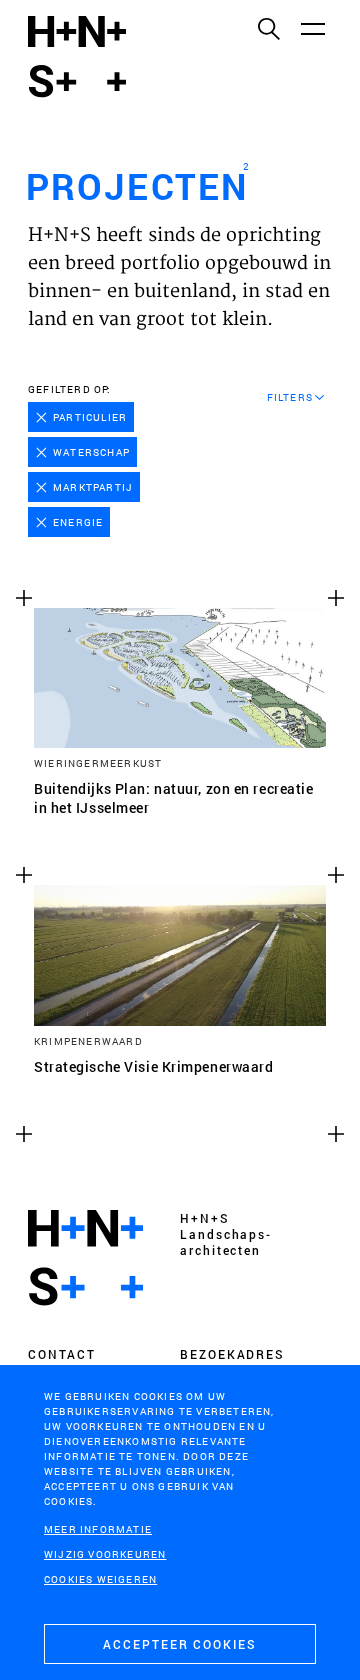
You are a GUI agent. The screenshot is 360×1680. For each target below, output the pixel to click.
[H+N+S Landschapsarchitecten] (85, 1258)
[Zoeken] (268, 28)
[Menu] (312, 28)
